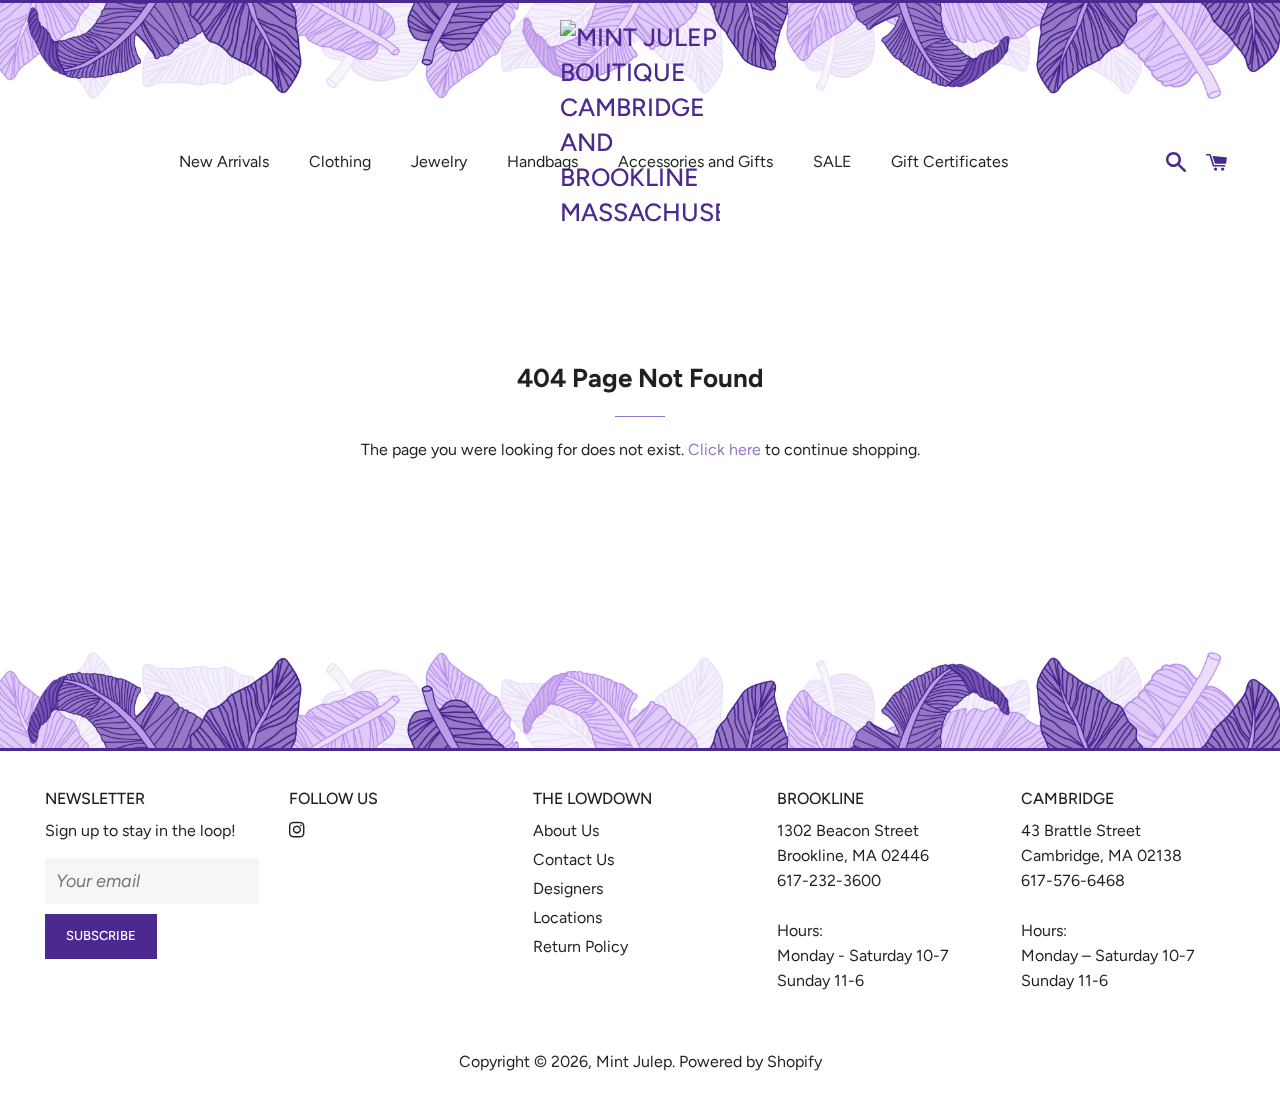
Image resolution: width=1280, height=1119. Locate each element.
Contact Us (573, 859)
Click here (724, 449)
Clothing (340, 161)
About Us (566, 830)
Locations (567, 917)
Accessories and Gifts (695, 161)
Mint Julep (634, 1061)
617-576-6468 (1073, 880)
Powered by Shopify (750, 1061)
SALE (832, 161)
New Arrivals (224, 161)
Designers (568, 888)
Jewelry (439, 161)
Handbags (542, 161)
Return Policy (580, 946)
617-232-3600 (829, 880)
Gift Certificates (949, 161)
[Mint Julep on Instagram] (299, 830)
